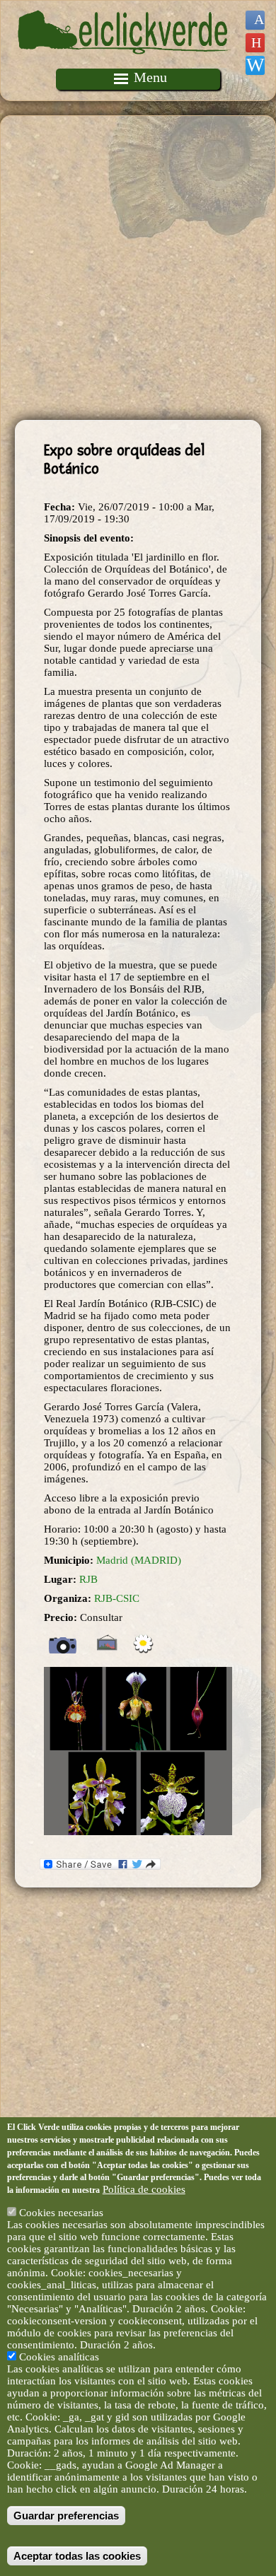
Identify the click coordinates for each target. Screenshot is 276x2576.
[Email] (255, 65)
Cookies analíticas (59, 2357)
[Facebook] (255, 20)
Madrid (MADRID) (139, 1560)
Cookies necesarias (61, 2213)
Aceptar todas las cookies (77, 2556)
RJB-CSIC (117, 1598)
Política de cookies (144, 2189)
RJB (88, 1579)
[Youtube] (255, 43)
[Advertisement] (138, 268)
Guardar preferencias (66, 2516)
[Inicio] (125, 62)
